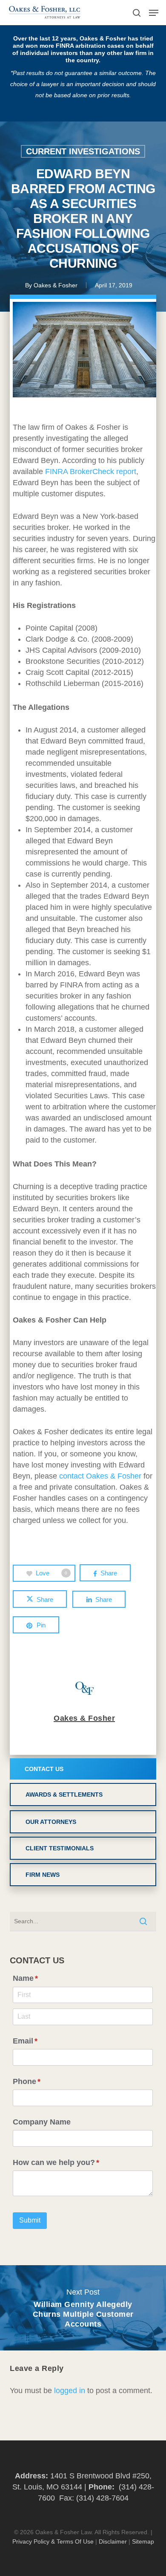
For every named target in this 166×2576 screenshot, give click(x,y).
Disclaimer (113, 2541)
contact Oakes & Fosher (100, 1476)
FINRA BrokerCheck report (91, 472)
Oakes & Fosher (56, 285)
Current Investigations (83, 151)
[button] (154, 13)
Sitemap (143, 2541)
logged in (70, 2391)
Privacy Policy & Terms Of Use (53, 2541)
